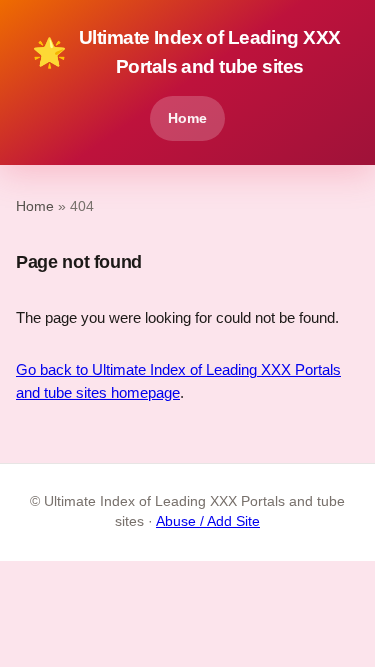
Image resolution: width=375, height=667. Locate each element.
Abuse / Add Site (208, 521)
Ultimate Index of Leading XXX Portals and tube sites (186, 52)
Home (187, 118)
